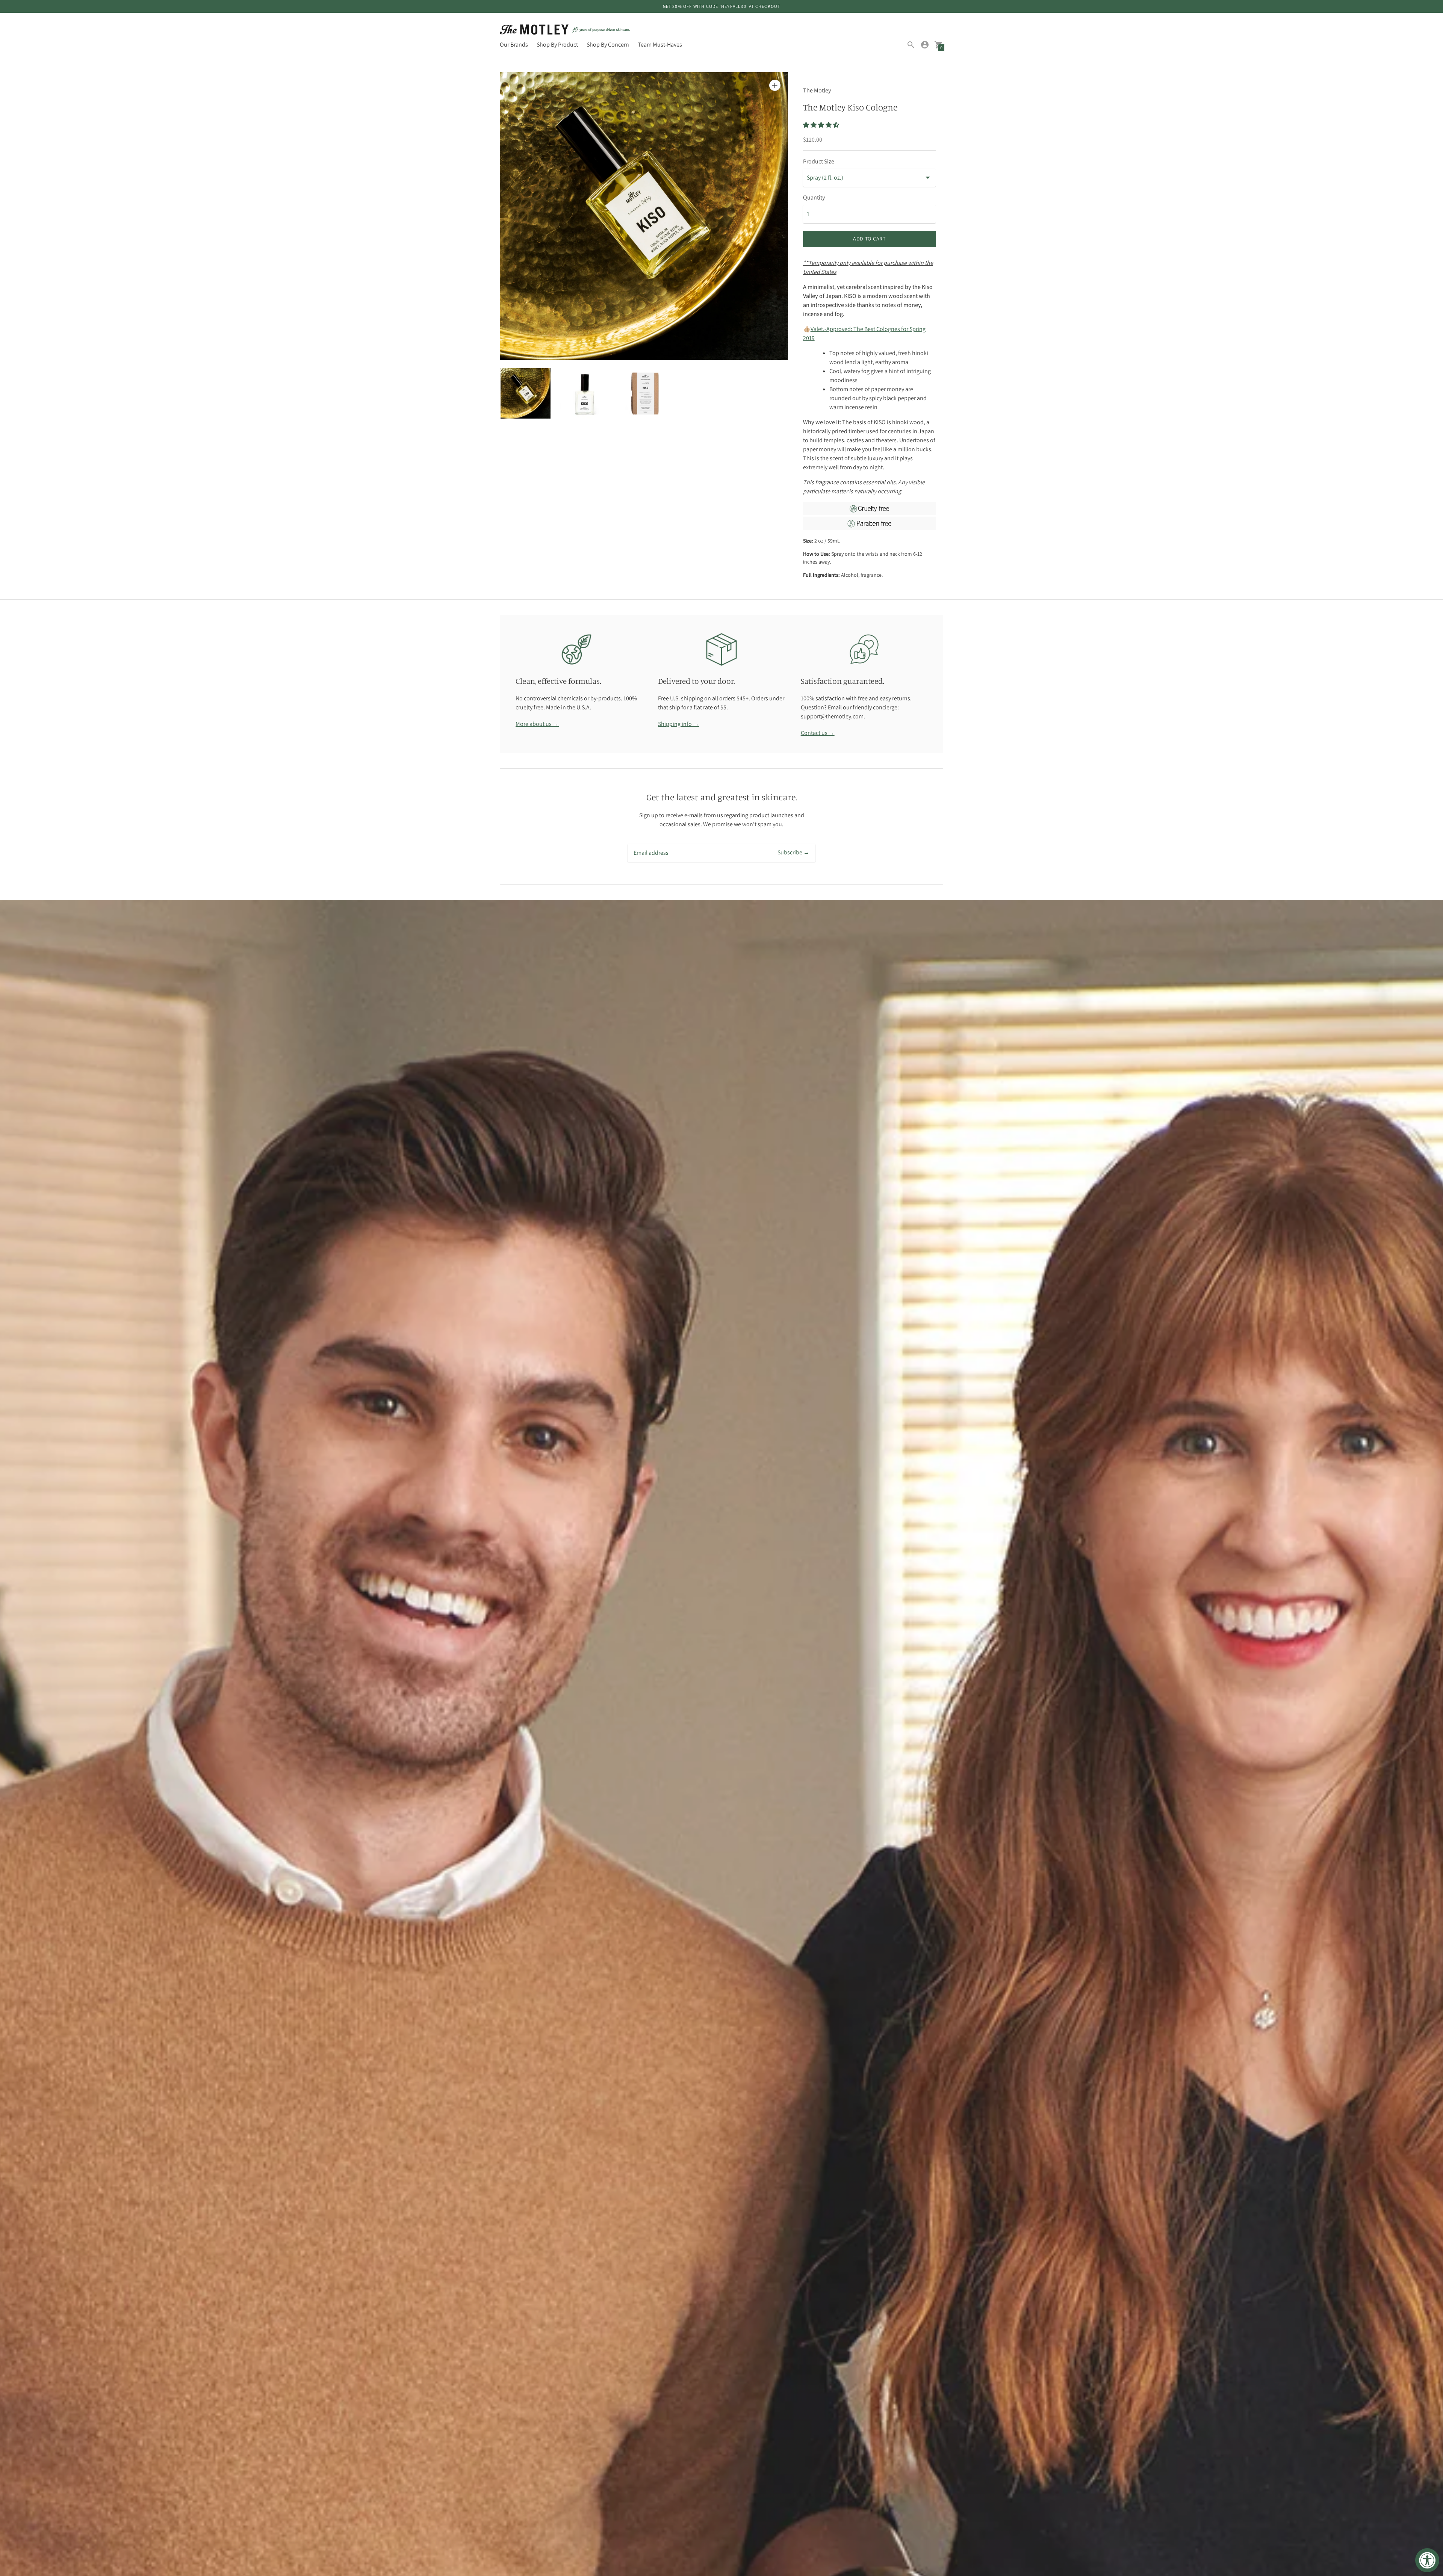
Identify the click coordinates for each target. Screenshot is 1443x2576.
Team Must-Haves (660, 45)
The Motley (817, 90)
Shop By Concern (608, 45)
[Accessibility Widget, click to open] (1427, 2560)
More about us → (537, 724)
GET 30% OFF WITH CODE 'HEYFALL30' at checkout (722, 6)
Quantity (814, 198)
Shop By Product (557, 45)
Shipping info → (678, 724)
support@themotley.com (832, 716)
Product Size (819, 162)
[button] (822, 125)
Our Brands (514, 45)
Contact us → (818, 733)
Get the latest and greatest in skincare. (722, 797)
